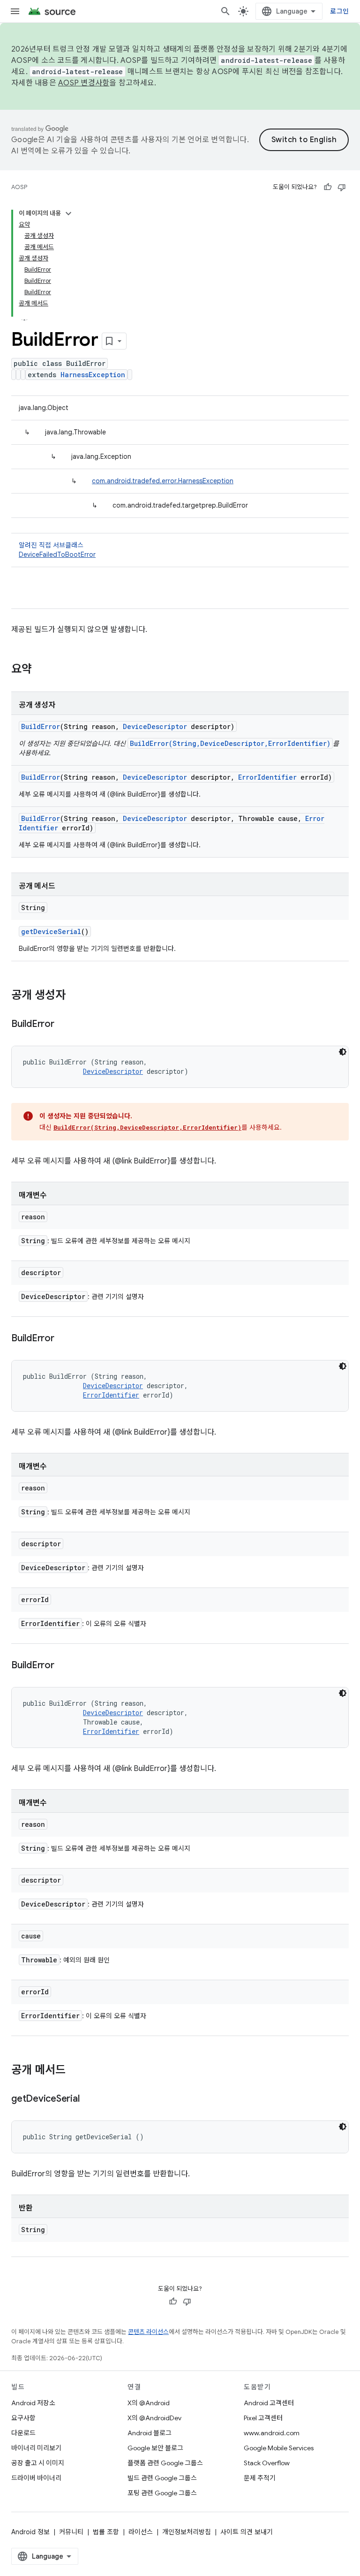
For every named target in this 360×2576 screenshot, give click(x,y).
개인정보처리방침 (187, 2532)
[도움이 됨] (328, 187)
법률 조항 (106, 2532)
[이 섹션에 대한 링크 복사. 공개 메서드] (75, 2071)
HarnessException (93, 375)
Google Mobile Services (279, 2448)
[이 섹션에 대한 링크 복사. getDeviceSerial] (89, 2099)
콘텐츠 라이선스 (148, 2332)
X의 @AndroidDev (154, 2418)
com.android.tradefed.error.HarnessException (163, 481)
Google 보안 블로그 (155, 2448)
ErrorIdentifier (267, 777)
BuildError (41, 726)
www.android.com (272, 2433)
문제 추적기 (260, 2478)
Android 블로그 (150, 2433)
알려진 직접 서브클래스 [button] (57, 550)
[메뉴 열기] (15, 11)
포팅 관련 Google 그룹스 (162, 2493)
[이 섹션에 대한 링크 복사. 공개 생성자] (75, 996)
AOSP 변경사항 (84, 83)
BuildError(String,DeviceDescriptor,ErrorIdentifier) (230, 743)
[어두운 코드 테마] (343, 1052)
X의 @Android (149, 2403)
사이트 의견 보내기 (247, 2532)
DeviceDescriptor (155, 726)
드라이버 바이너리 (36, 2478)
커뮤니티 (71, 2532)
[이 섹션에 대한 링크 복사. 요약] (41, 670)
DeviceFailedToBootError (57, 555)
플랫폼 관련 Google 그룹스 (165, 2463)
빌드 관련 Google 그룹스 (162, 2478)
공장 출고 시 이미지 (38, 2463)
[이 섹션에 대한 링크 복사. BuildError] (64, 1025)
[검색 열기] (225, 11)
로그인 (339, 11)
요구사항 (23, 2418)
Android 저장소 (33, 2403)
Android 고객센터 (269, 2403)
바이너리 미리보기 (36, 2448)
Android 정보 (30, 2532)
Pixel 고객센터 (263, 2418)
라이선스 (141, 2532)
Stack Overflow (267, 2463)
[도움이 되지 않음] (342, 187)
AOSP (19, 187)
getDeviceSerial (51, 931)
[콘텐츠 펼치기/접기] (68, 213)
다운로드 (23, 2433)
